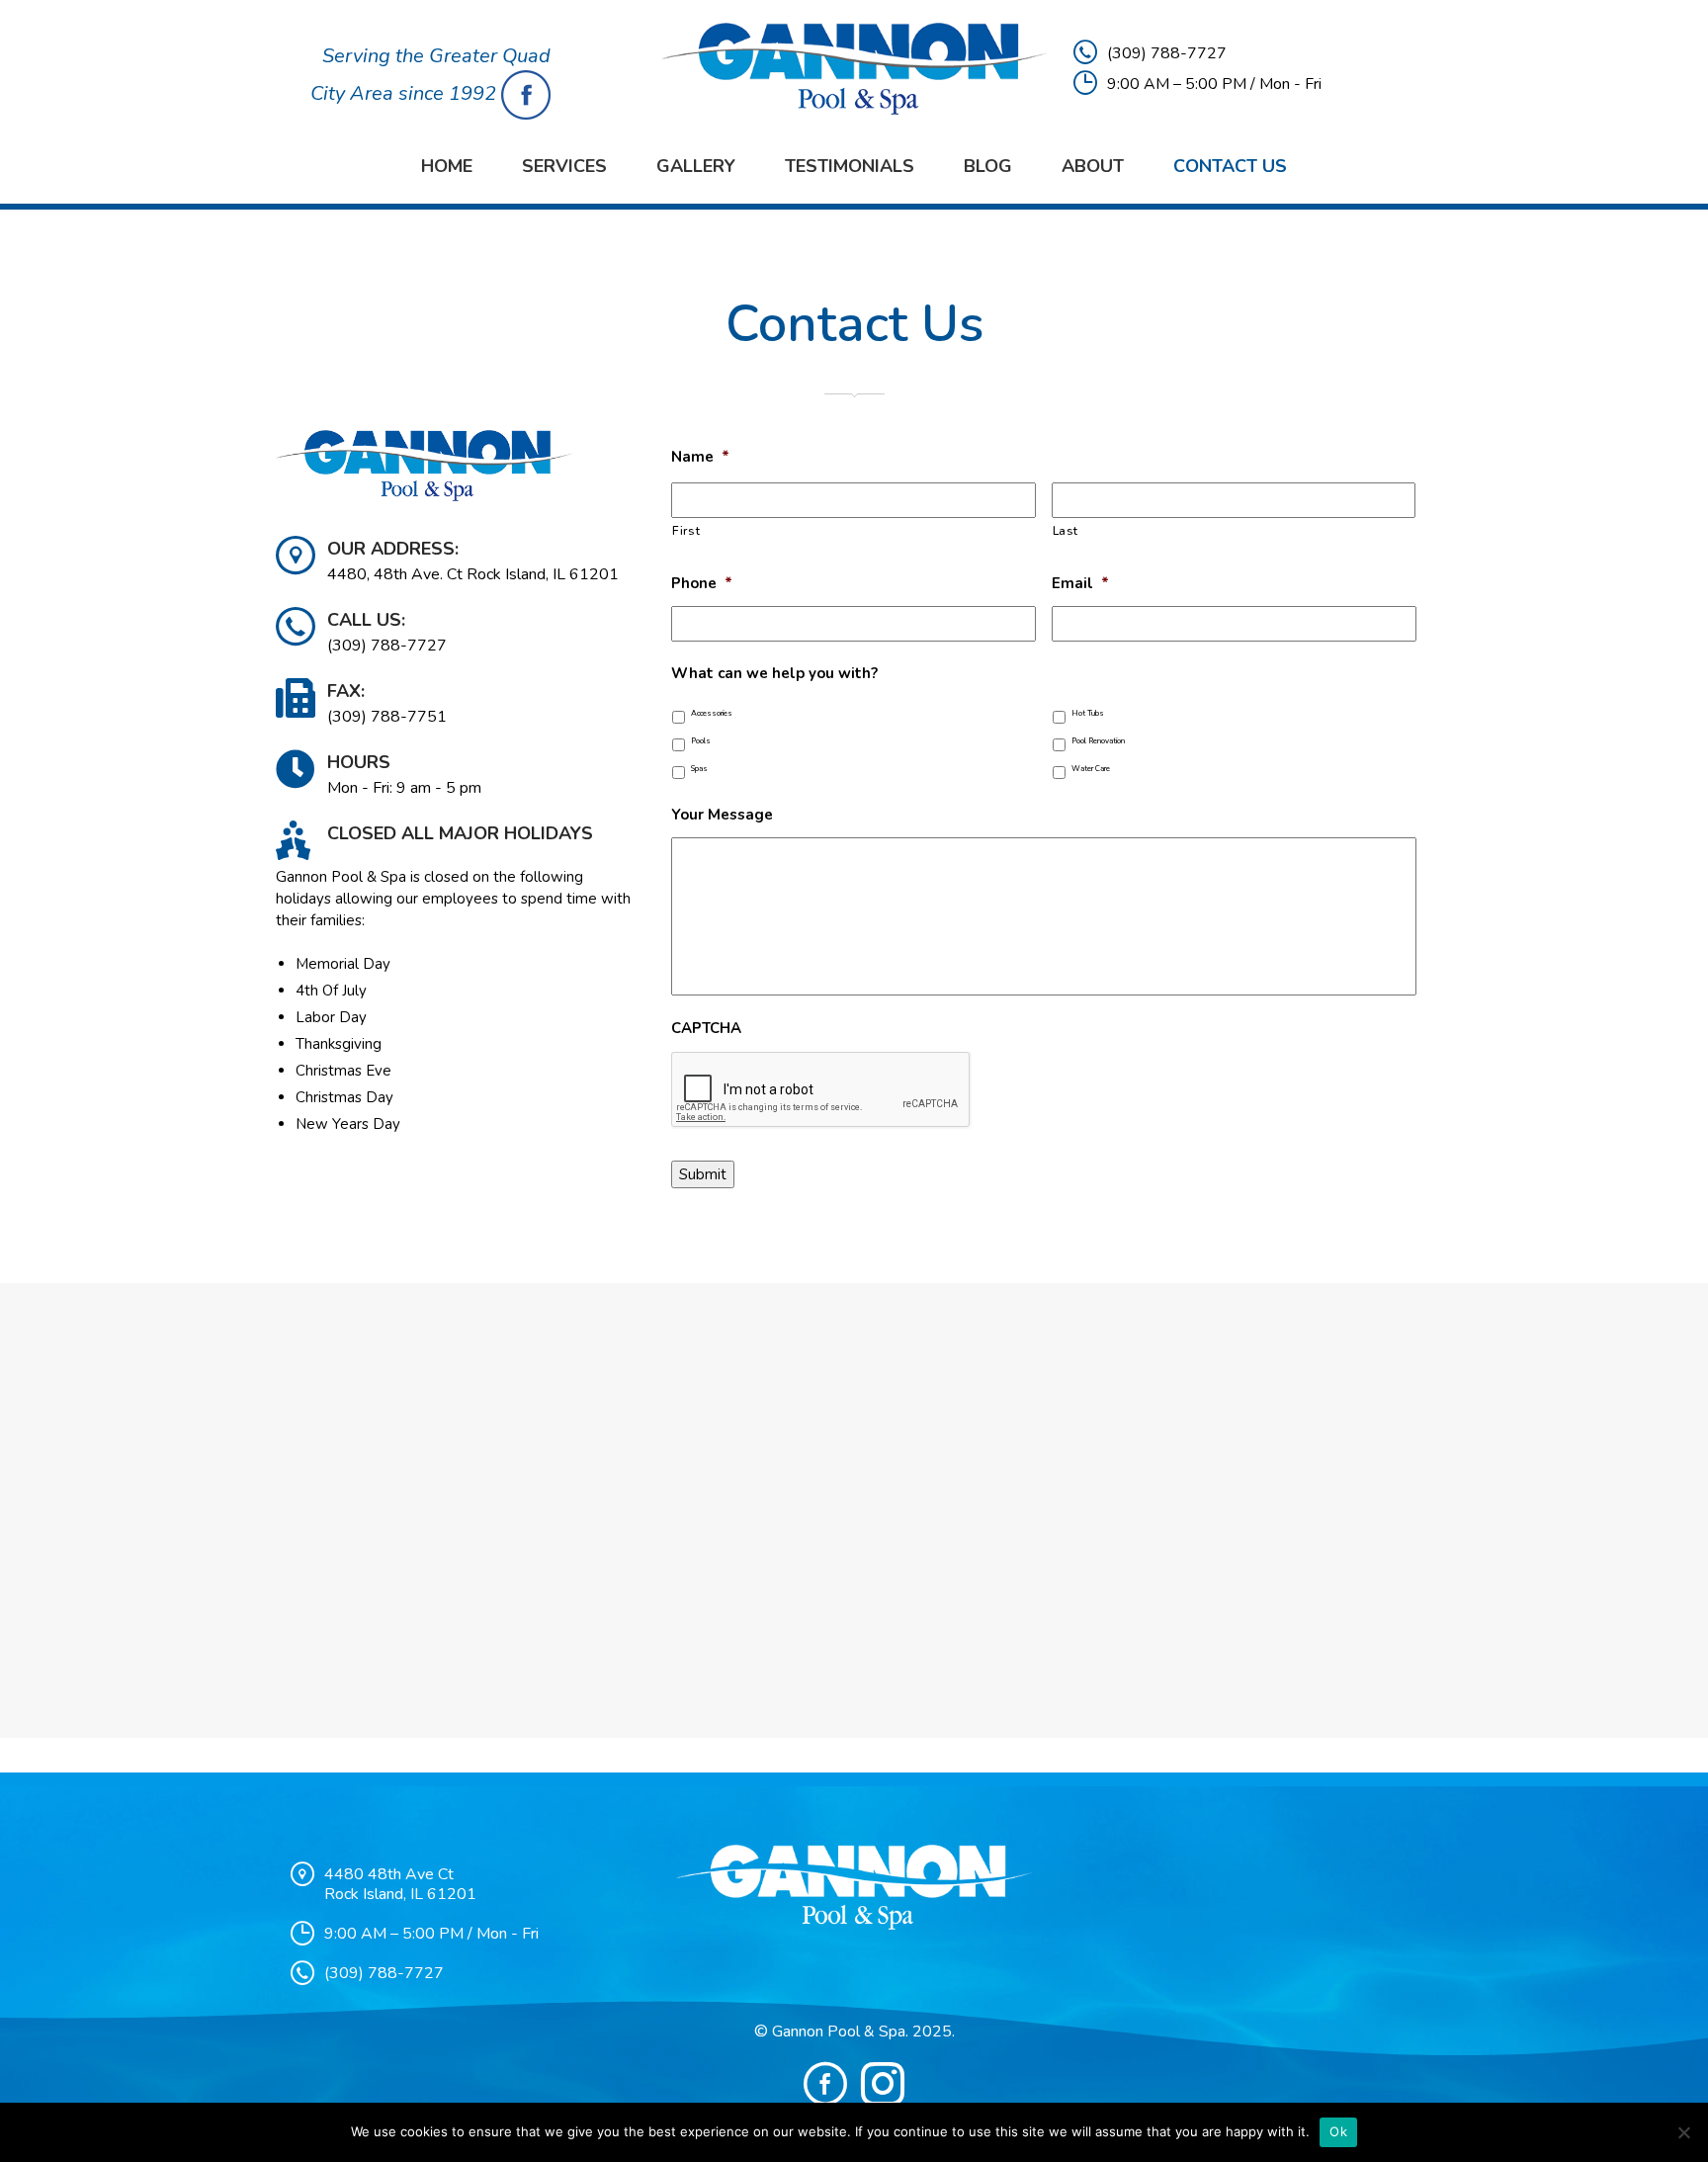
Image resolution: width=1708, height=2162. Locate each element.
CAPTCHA (706, 1029)
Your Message (722, 815)
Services (564, 166)
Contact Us (1230, 166)
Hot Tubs (1088, 713)
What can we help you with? (774, 674)
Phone (702, 584)
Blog (988, 166)
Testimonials (850, 166)
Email (1080, 584)
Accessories (712, 713)
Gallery (696, 166)
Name (700, 457)
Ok (1338, 2131)
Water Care (1091, 769)
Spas (699, 769)
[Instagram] (883, 2084)
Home (447, 166)
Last (1066, 531)
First (686, 531)
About (1093, 166)
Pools (701, 741)
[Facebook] (825, 2084)
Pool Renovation (1098, 741)
